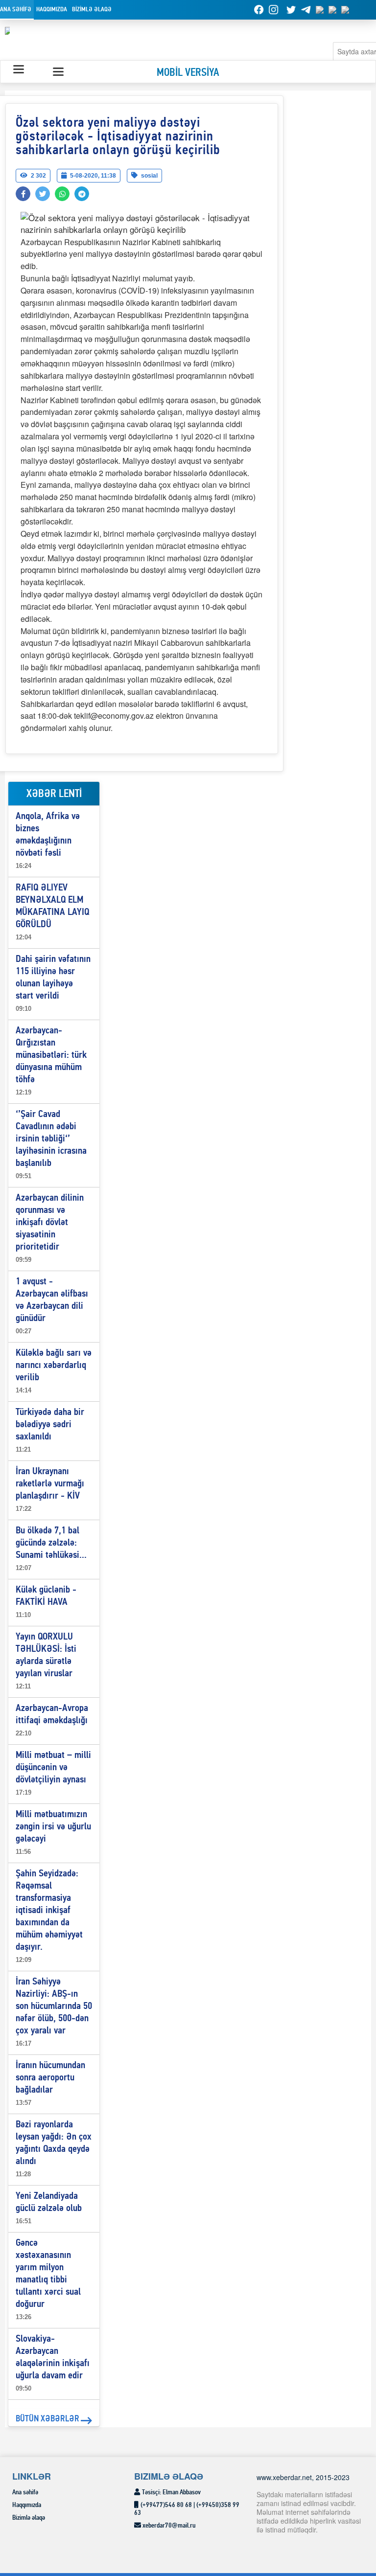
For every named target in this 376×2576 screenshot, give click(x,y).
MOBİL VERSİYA (188, 73)
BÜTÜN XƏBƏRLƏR (47, 2419)
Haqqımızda (52, 10)
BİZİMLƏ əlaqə (92, 10)
